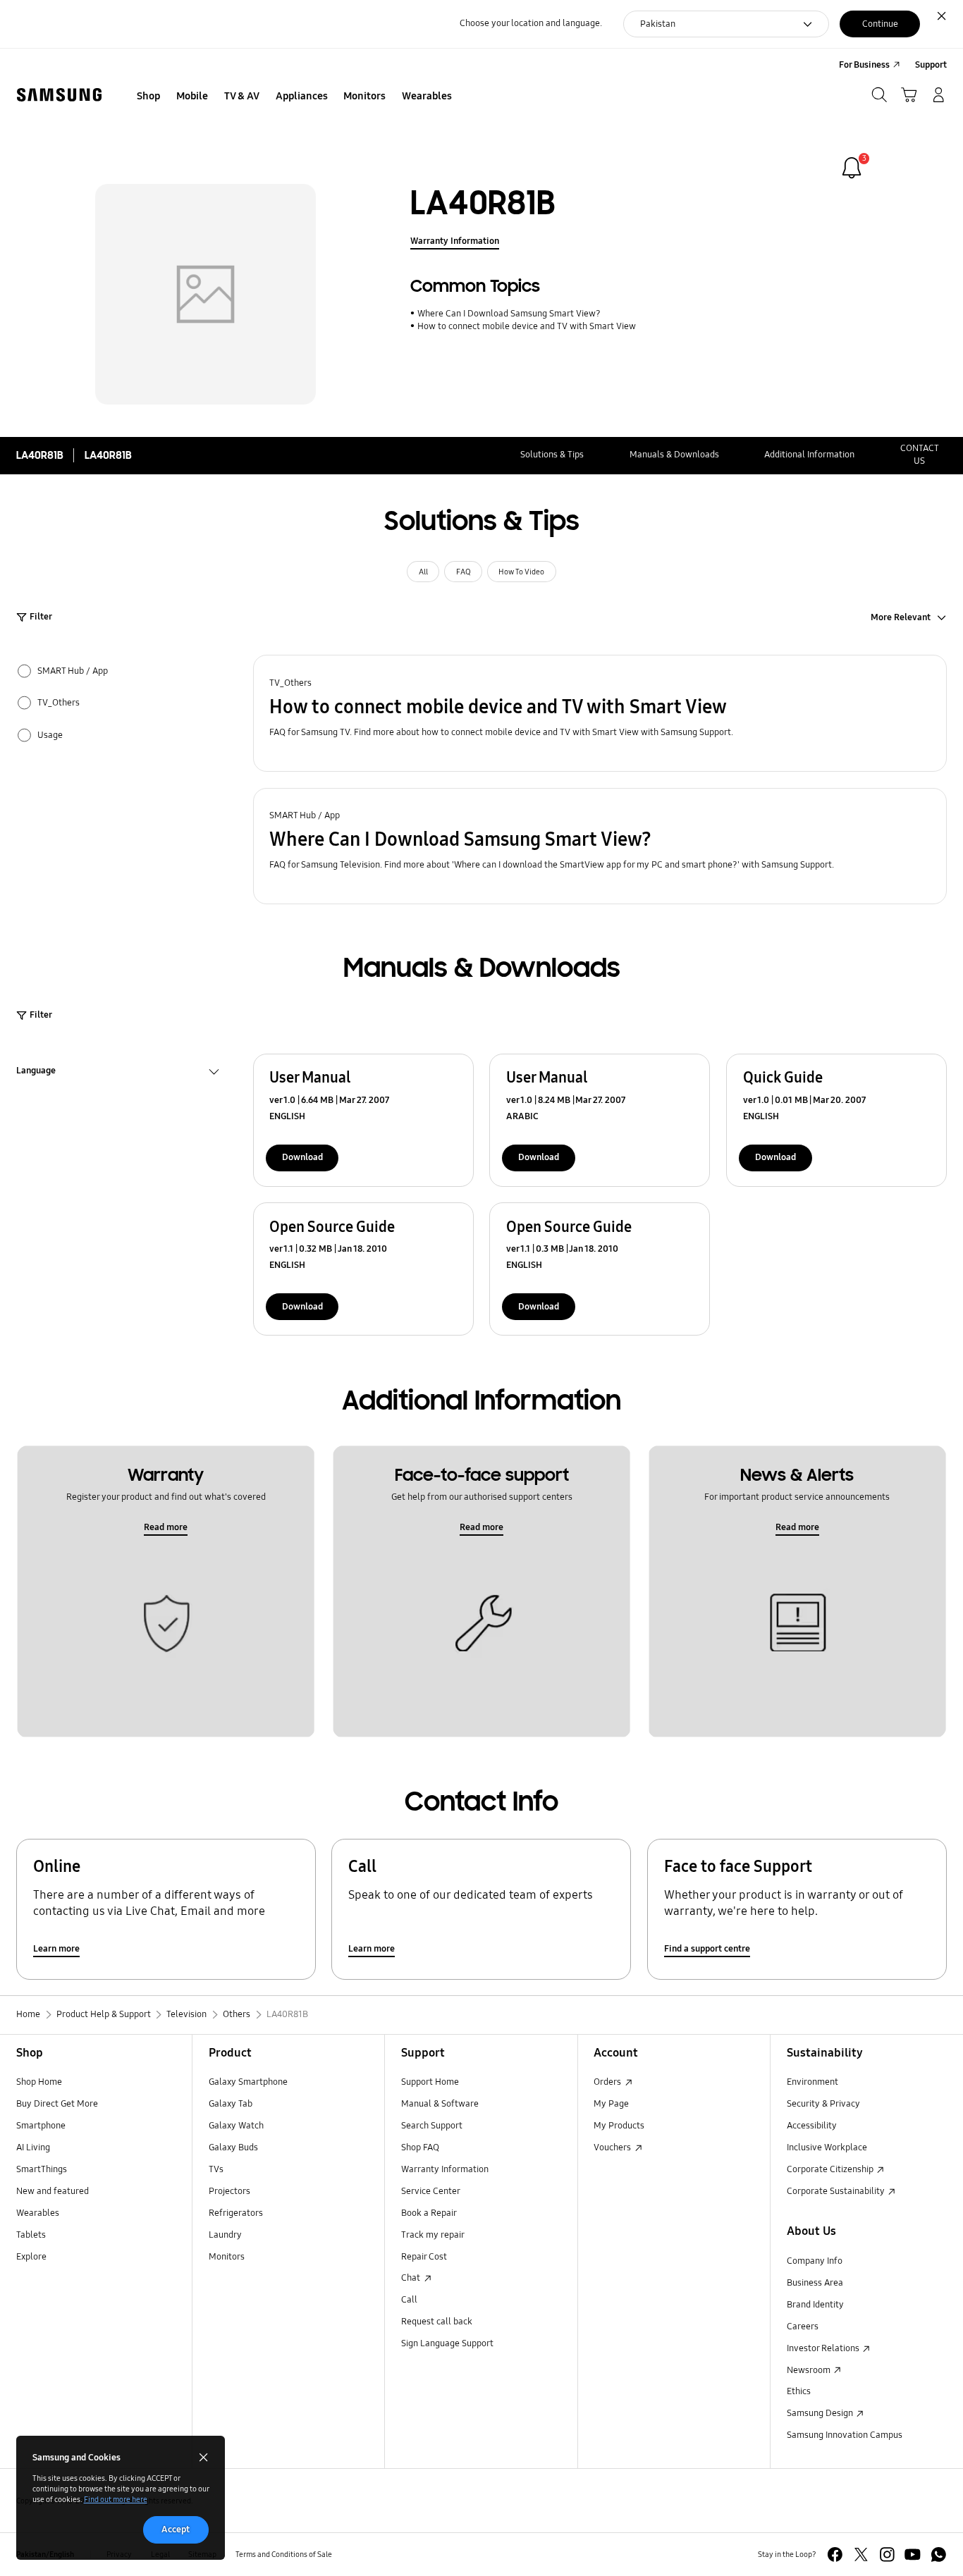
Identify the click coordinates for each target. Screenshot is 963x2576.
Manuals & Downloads (674, 455)
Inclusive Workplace (827, 2147)
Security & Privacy (823, 2104)
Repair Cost (424, 2257)
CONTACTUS (920, 455)
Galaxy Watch (236, 2126)
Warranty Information (455, 241)
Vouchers (613, 2147)
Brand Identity (815, 2305)
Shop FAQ (420, 2147)
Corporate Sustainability (837, 2191)
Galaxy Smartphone (248, 2082)
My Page (611, 2104)
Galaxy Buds (233, 2147)
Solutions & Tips (552, 455)
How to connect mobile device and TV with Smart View (526, 326)
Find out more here (116, 2499)
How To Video (521, 572)
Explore (31, 2257)
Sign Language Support (447, 2343)
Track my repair (433, 2235)
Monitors (227, 2257)
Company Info (815, 2261)
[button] (600, 713)
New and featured (53, 2191)
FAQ (464, 572)
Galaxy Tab (231, 2104)
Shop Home (39, 2082)
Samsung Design (821, 2413)
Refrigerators (236, 2213)
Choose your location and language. (531, 23)
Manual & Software (440, 2104)
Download (302, 1157)
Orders (608, 2082)
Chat (412, 2278)
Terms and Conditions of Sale (284, 2554)
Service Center (431, 2191)
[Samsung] (59, 95)
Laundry (225, 2235)
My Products (619, 2126)
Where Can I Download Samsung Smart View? (509, 314)
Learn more (56, 1949)
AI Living (33, 2147)
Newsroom (810, 2370)
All (423, 572)
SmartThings (42, 2169)
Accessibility (812, 2126)
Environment (812, 2082)
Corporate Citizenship (831, 2169)
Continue (880, 24)
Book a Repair (429, 2213)
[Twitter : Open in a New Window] (861, 2555)
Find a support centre (707, 1949)
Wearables (38, 2213)
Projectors (229, 2191)
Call (409, 2300)
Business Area (815, 2283)
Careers (803, 2327)
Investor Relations (824, 2348)
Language (36, 1072)
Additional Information (809, 455)
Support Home (430, 2082)
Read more (166, 1527)
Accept (176, 2529)
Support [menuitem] (931, 65)
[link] (852, 168)
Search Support (432, 2126)
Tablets (31, 2235)
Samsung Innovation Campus (845, 2435)
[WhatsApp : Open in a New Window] (939, 2555)
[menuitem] (149, 97)
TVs (216, 2169)
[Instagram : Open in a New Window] (887, 2555)
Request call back (437, 2322)
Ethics (799, 2391)
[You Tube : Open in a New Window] (913, 2555)
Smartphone (41, 2126)
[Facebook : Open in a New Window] (835, 2555)
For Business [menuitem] (864, 65)
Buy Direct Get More (57, 2104)
